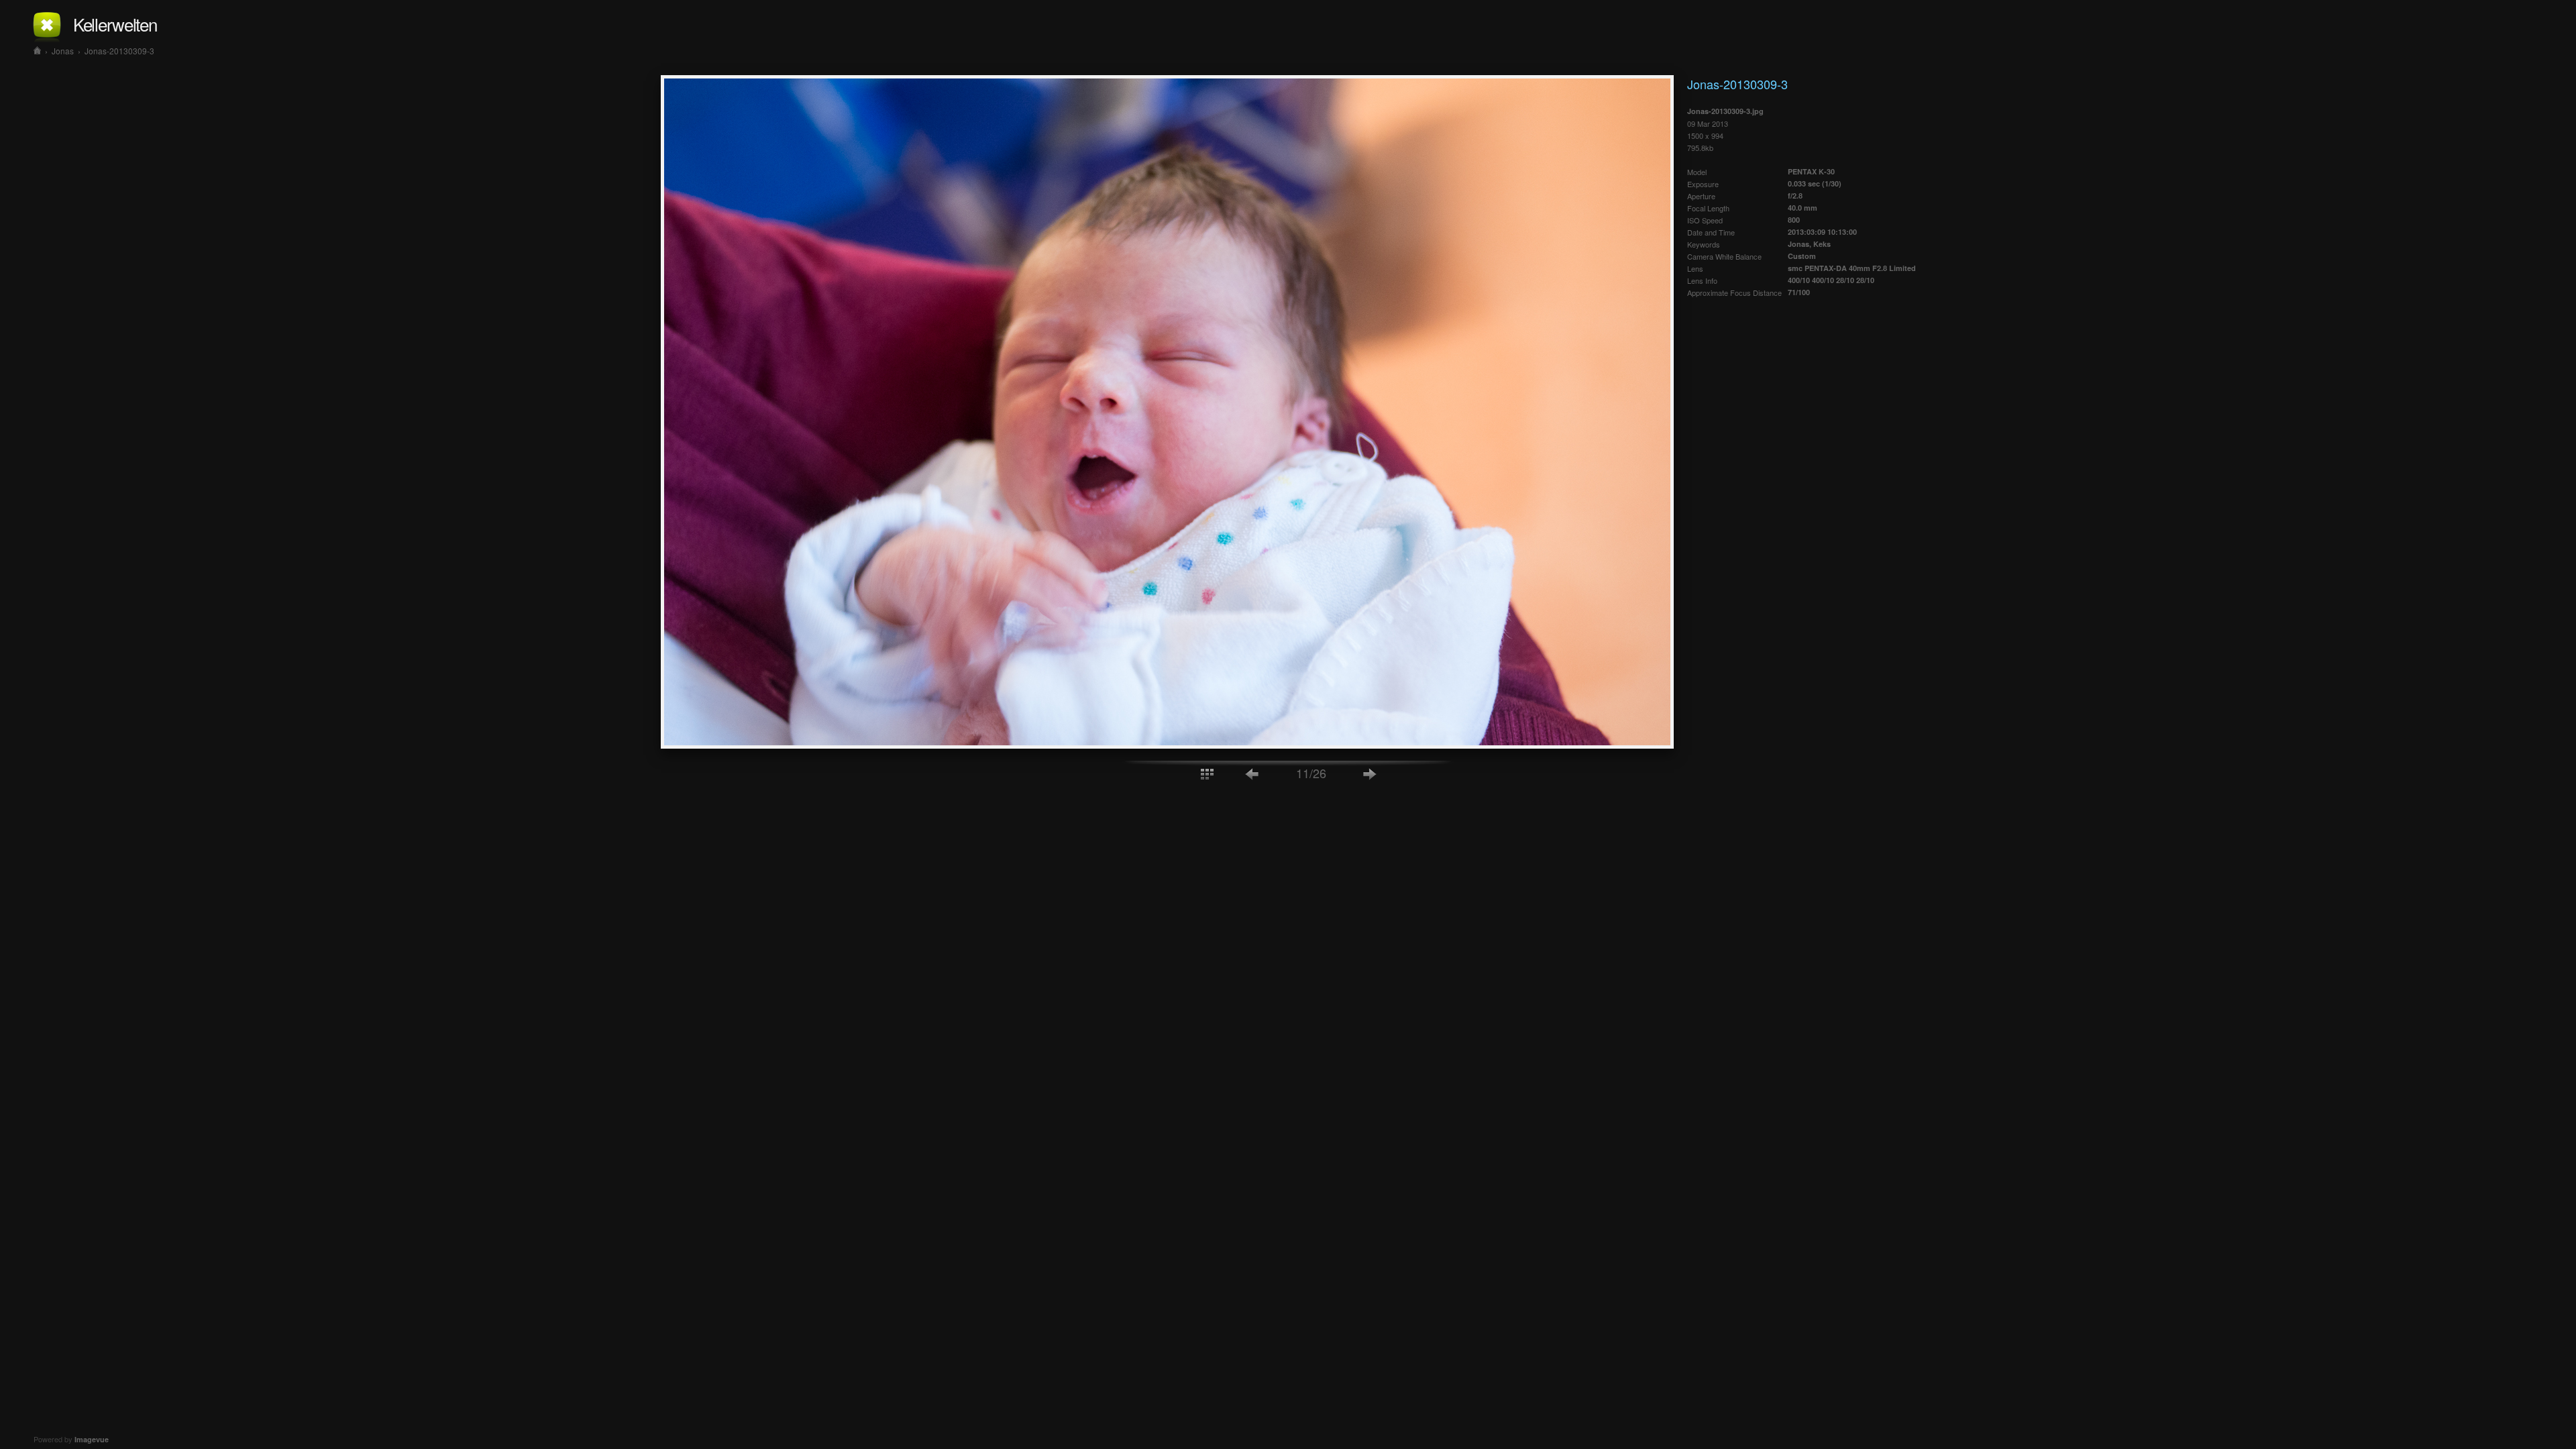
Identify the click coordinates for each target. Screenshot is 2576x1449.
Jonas (63, 51)
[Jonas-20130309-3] (1167, 745)
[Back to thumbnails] (1207, 773)
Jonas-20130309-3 (119, 51)
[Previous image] (1252, 773)
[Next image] (1370, 773)
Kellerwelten (115, 24)
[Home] (37, 51)
